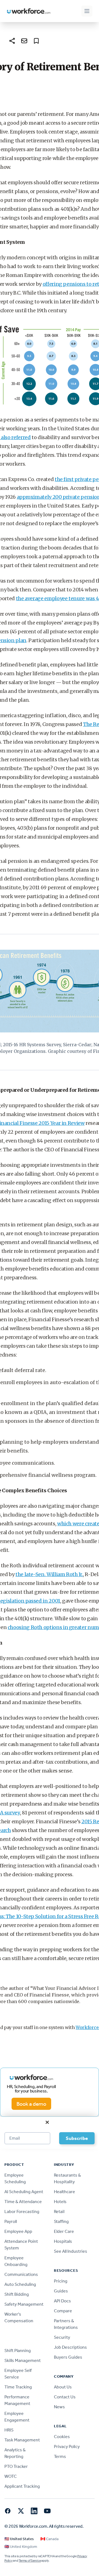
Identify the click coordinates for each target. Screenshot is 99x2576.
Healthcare (64, 2192)
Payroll (11, 2221)
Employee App (18, 2231)
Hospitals (63, 2241)
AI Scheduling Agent (24, 2192)
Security (62, 2337)
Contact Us (65, 2397)
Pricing (61, 2281)
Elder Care (64, 2231)
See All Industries (71, 2251)
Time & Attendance (23, 2202)
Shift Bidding (17, 2294)
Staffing (61, 2221)
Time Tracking (18, 2387)
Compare (63, 2311)
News (59, 2407)
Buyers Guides (68, 2357)
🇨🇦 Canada (50, 2539)
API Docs (62, 2301)
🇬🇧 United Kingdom (21, 2547)
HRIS (9, 2430)
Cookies (62, 2437)
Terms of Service (30, 2561)
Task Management (22, 2440)
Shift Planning (18, 2351)
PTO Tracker (16, 2466)
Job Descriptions (70, 2347)
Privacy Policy (67, 2446)
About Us (63, 2387)
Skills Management (23, 2360)
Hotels (60, 2202)
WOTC (11, 2476)
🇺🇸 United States (19, 2539)
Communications (21, 2274)
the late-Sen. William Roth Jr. (49, 1574)
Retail (59, 2211)
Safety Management (24, 2304)
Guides (61, 2291)
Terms (60, 2456)
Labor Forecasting (22, 2211)
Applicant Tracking (22, 2486)
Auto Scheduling (20, 2284)
